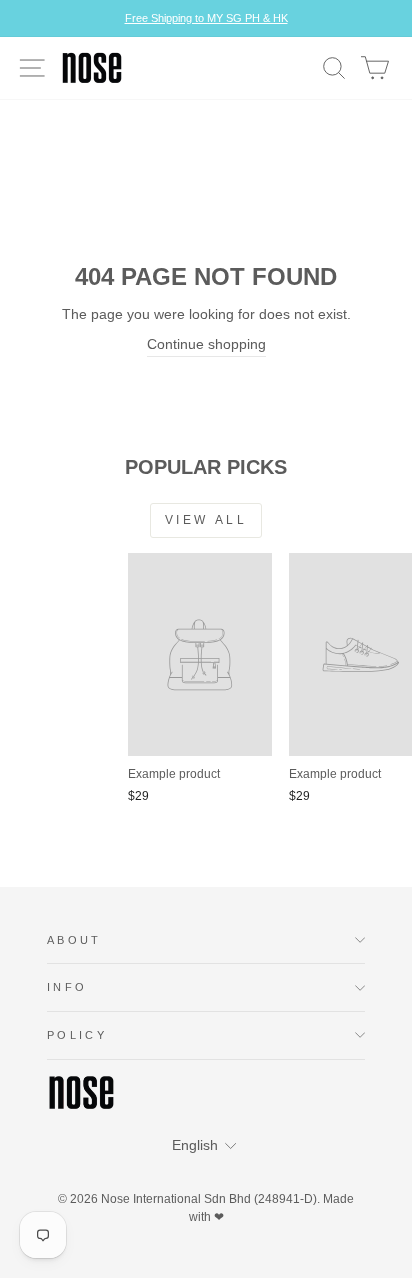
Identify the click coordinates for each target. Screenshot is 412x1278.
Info (67, 987)
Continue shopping (206, 344)
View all (206, 520)
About (74, 940)
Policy (77, 1035)
